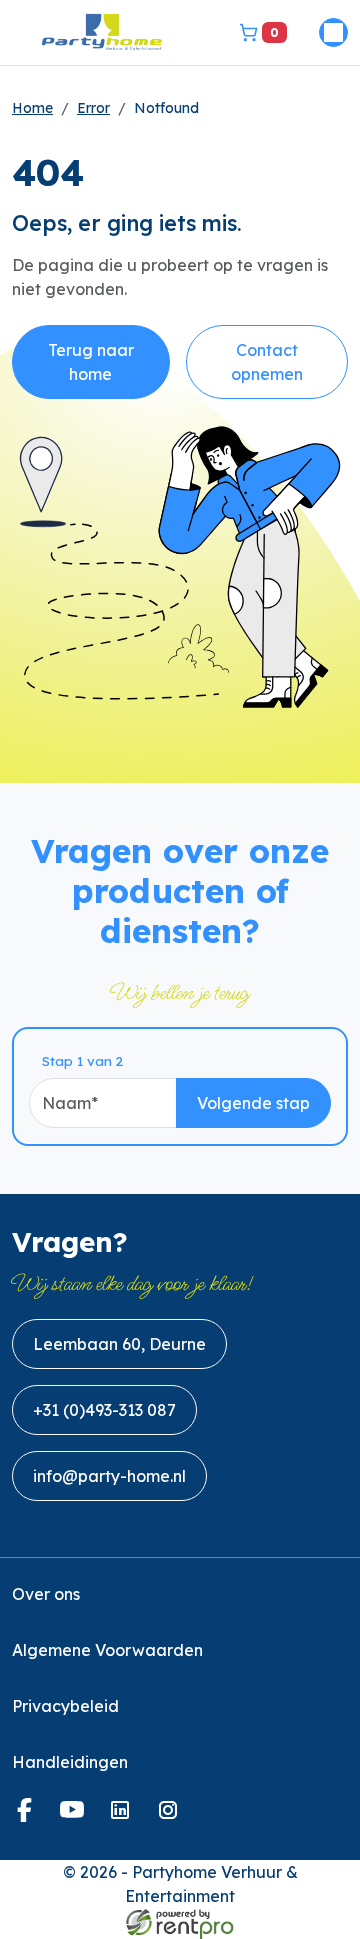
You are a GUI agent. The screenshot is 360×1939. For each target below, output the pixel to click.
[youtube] (76, 1816)
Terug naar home (91, 362)
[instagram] (172, 1816)
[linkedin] (124, 1816)
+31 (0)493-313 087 (104, 1410)
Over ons (46, 1594)
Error (93, 108)
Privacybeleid (65, 1706)
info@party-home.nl (109, 1476)
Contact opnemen (267, 362)
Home (32, 108)
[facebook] (28, 1816)
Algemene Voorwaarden (107, 1650)
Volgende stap (253, 1103)
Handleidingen (70, 1762)
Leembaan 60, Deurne (119, 1344)
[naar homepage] (102, 32)
